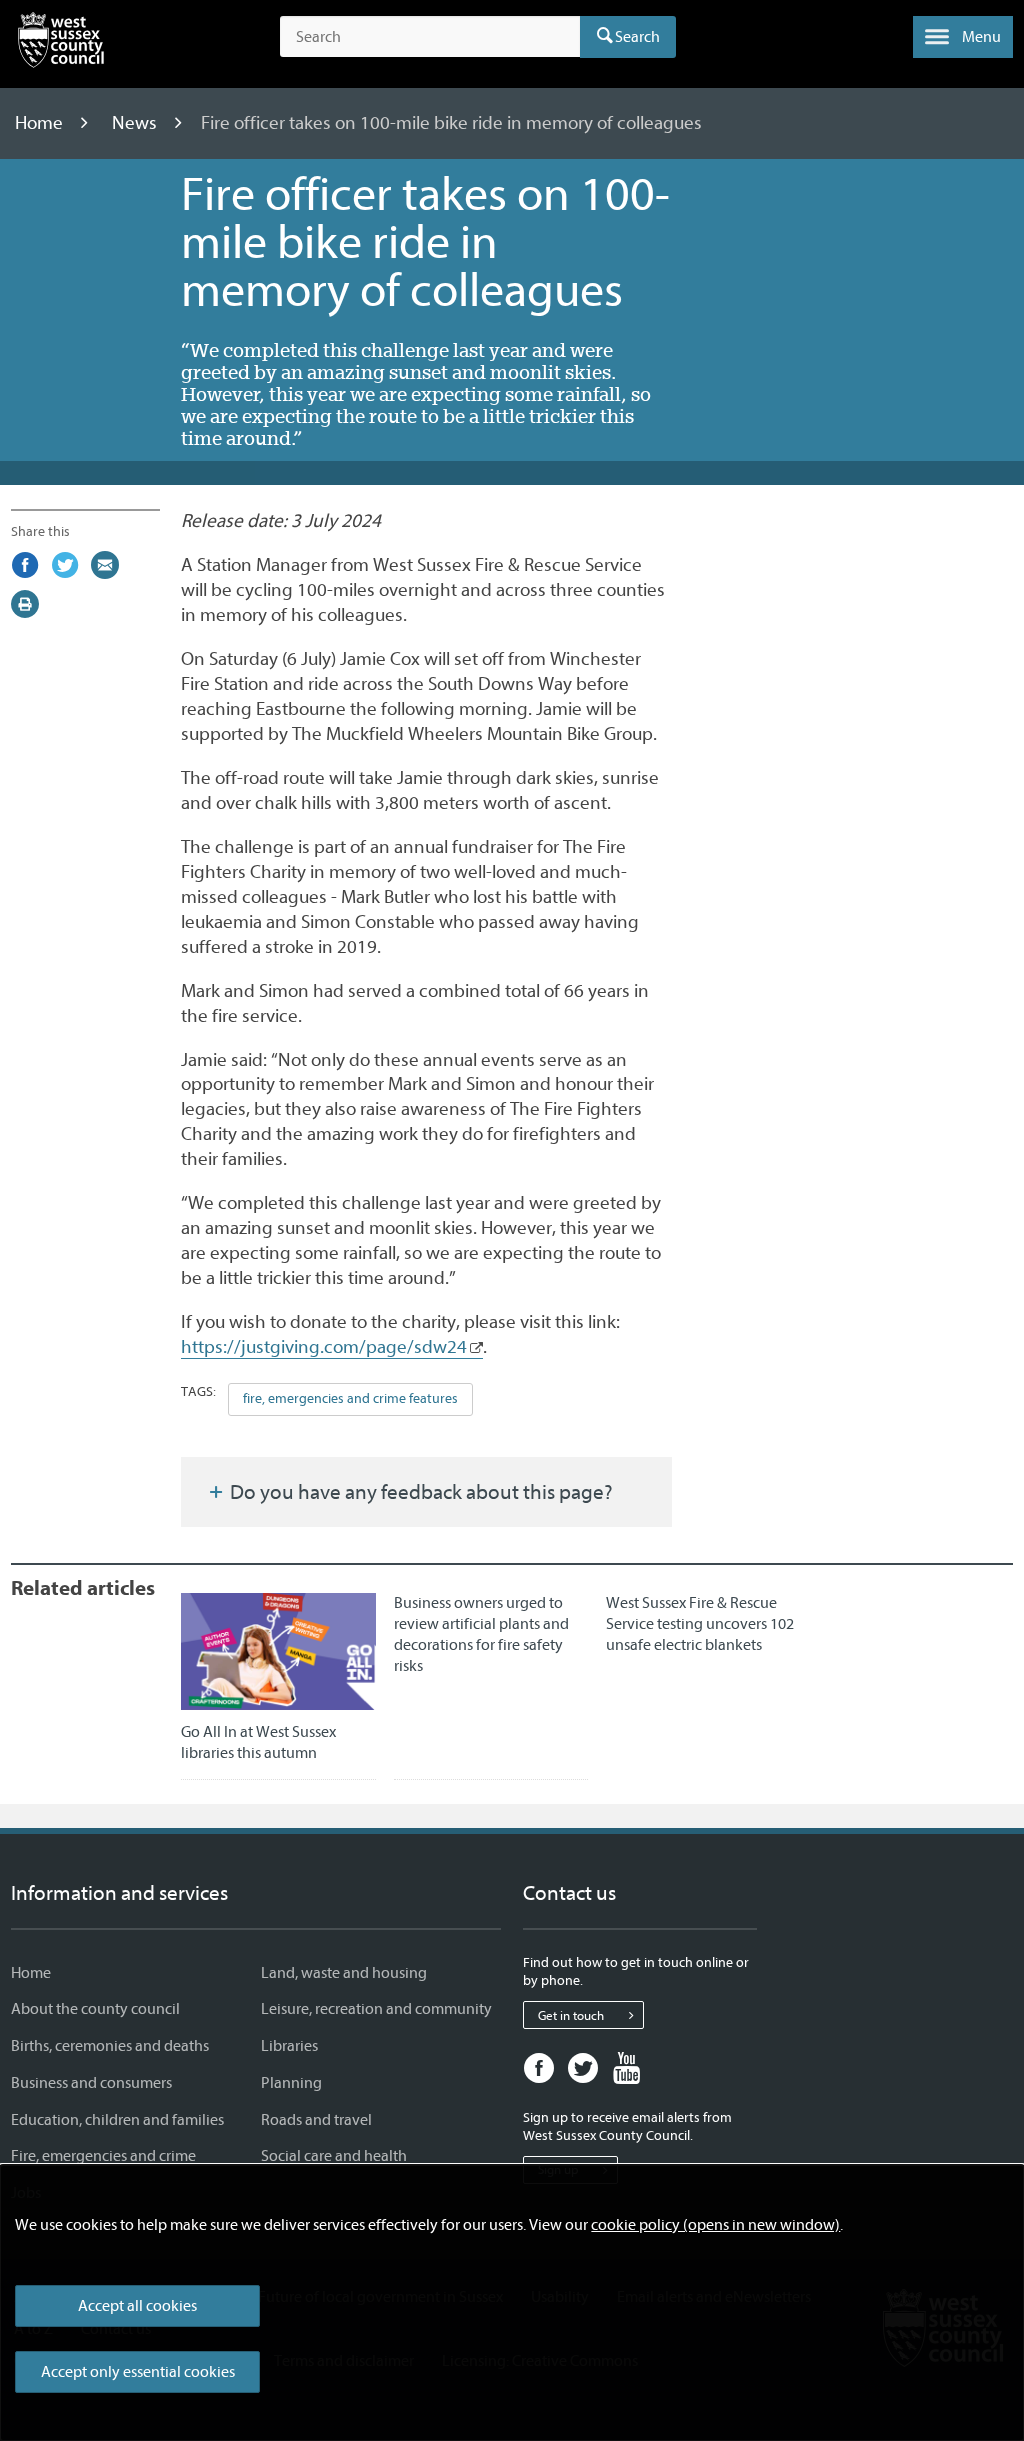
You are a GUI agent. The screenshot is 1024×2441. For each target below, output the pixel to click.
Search (637, 37)
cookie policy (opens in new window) (715, 2225)
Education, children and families (117, 2120)
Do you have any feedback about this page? (419, 1492)
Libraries (289, 2046)
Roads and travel (316, 2120)
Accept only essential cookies (138, 2372)
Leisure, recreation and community (376, 2009)
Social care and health (334, 2156)
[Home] (61, 44)
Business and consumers (91, 2083)
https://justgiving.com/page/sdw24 (324, 1347)
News (136, 123)
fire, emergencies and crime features (350, 1398)
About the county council (95, 2009)
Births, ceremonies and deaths (110, 2046)
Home (41, 123)
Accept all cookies (137, 2306)
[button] (963, 37)
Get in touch (571, 2015)
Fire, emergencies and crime (103, 2156)
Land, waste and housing (344, 1973)
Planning (291, 2083)
